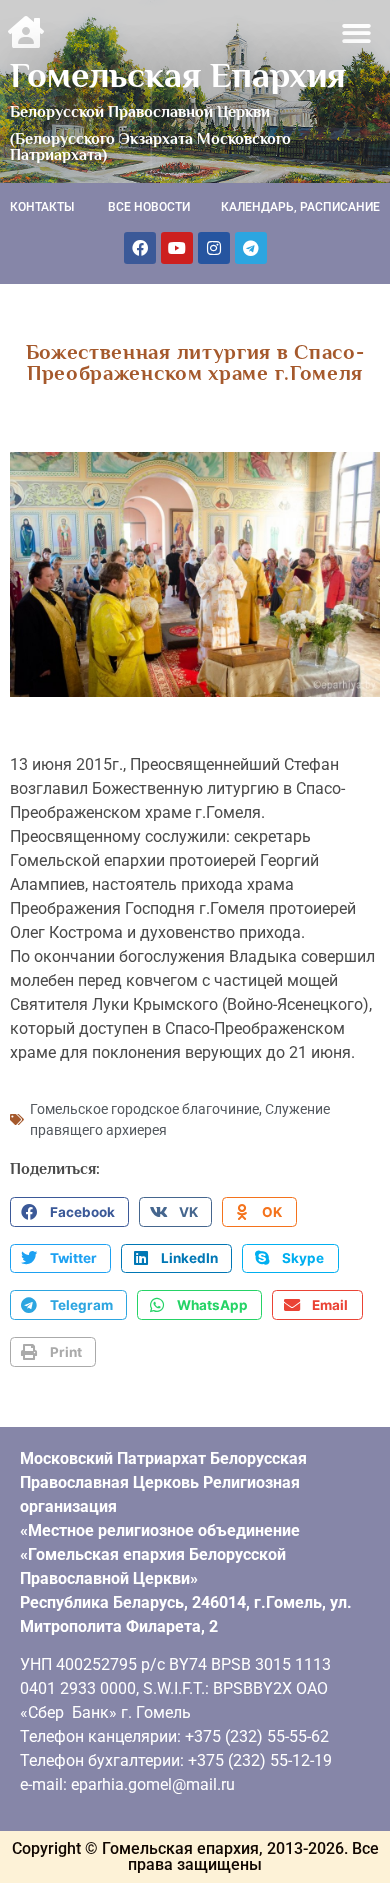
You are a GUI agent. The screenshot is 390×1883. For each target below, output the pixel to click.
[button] (357, 33)
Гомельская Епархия (178, 75)
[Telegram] (251, 248)
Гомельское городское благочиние (144, 1109)
